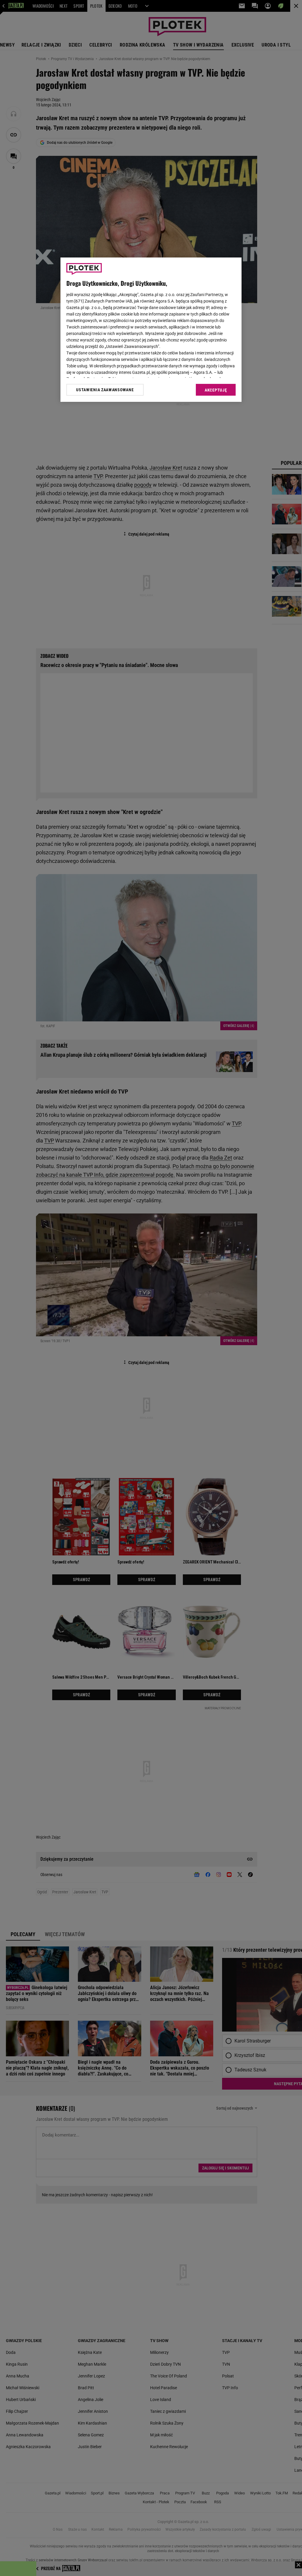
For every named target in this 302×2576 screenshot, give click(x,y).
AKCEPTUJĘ (216, 390)
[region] (151, 330)
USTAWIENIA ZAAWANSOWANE (105, 390)
